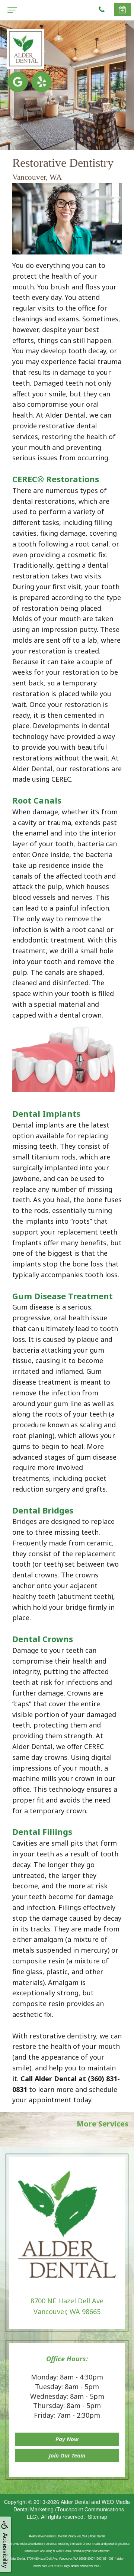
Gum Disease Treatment (63, 1296)
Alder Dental (75, 2502)
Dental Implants (46, 1113)
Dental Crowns (43, 1639)
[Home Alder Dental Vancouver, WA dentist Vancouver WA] (25, 49)
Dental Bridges (43, 1510)
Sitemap (98, 2517)
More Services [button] (103, 2124)
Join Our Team (67, 2455)
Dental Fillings (42, 1832)
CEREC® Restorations (56, 479)
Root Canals (37, 800)
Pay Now (67, 2439)
